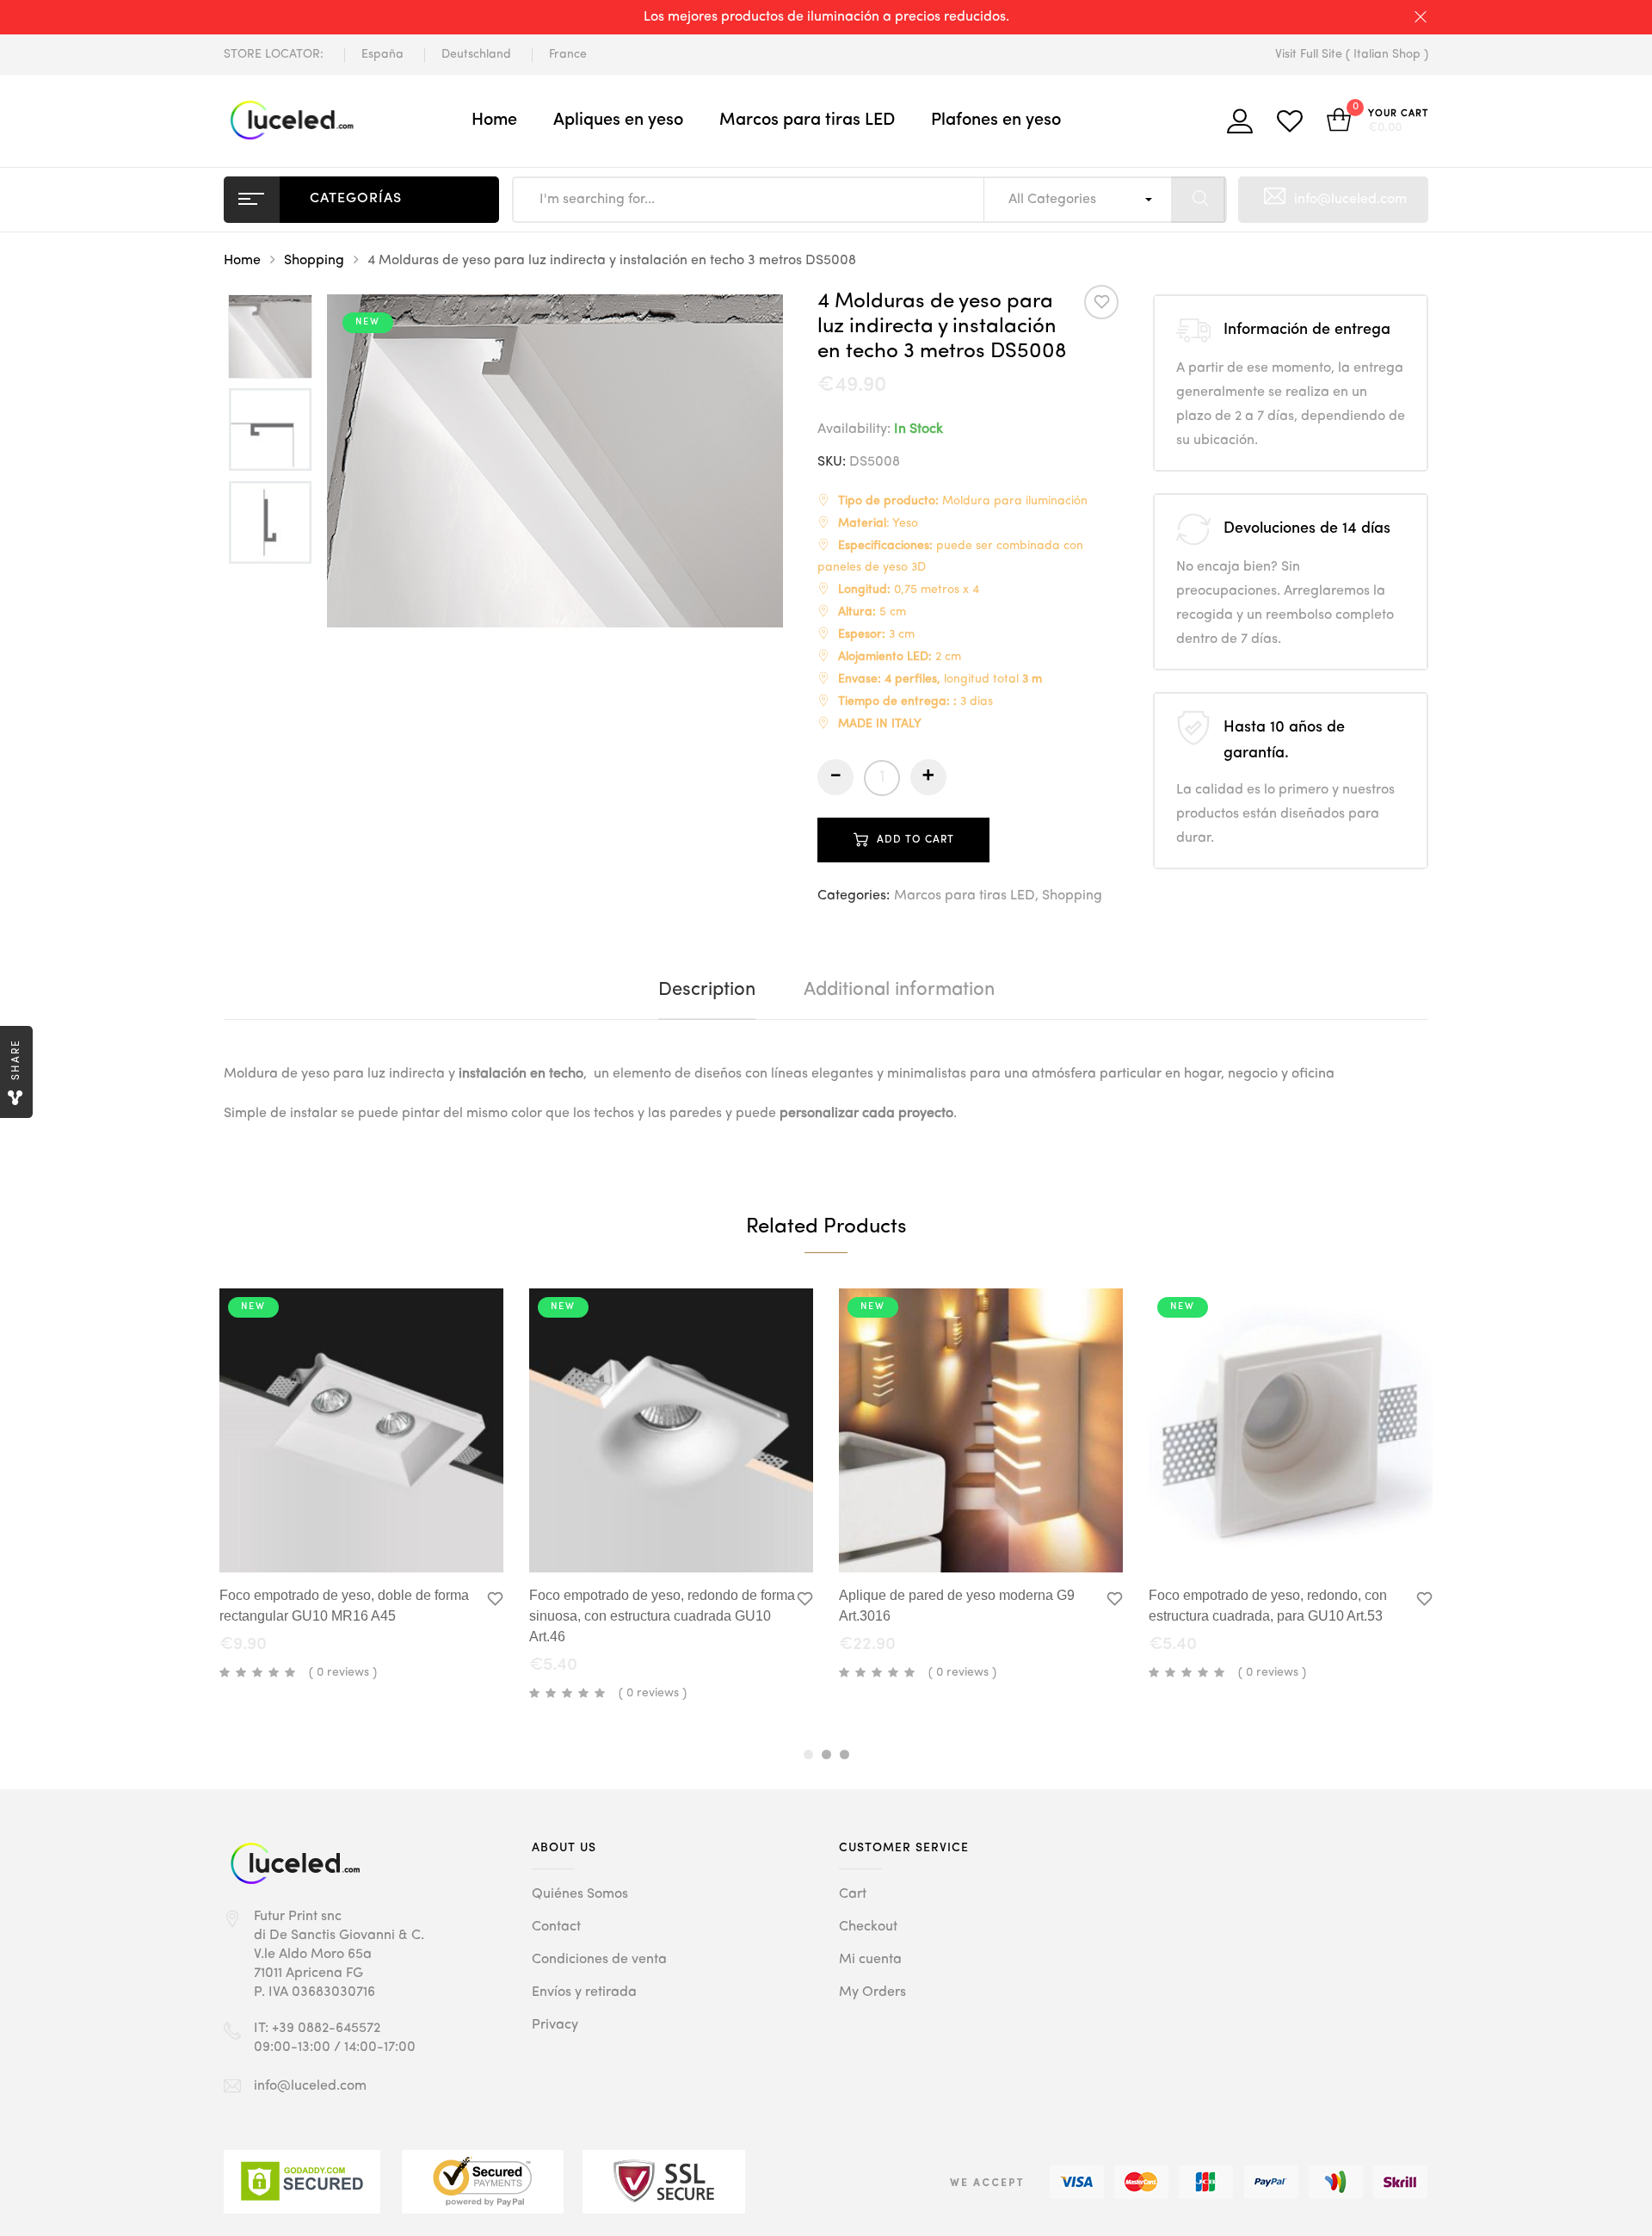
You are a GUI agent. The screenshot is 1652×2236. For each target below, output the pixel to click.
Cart (853, 1894)
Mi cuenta (870, 1960)
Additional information (899, 990)
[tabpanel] (361, 1487)
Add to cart (915, 840)
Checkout (868, 1927)
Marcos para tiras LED (807, 120)
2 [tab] (826, 1754)
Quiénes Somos (580, 1894)
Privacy (555, 2025)
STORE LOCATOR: (274, 54)
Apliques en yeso (618, 120)
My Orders (872, 1992)
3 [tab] (844, 1754)
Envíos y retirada (584, 1992)
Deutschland (476, 54)
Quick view (315, 1540)
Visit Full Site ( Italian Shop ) (1352, 54)
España (382, 54)
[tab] (707, 990)
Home (494, 120)
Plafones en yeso (996, 120)
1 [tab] (808, 1754)
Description (707, 990)
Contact (556, 1927)
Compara (425, 1543)
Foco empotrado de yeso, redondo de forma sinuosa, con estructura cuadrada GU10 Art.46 (662, 1616)
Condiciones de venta (599, 1960)
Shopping (314, 261)
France (568, 54)
